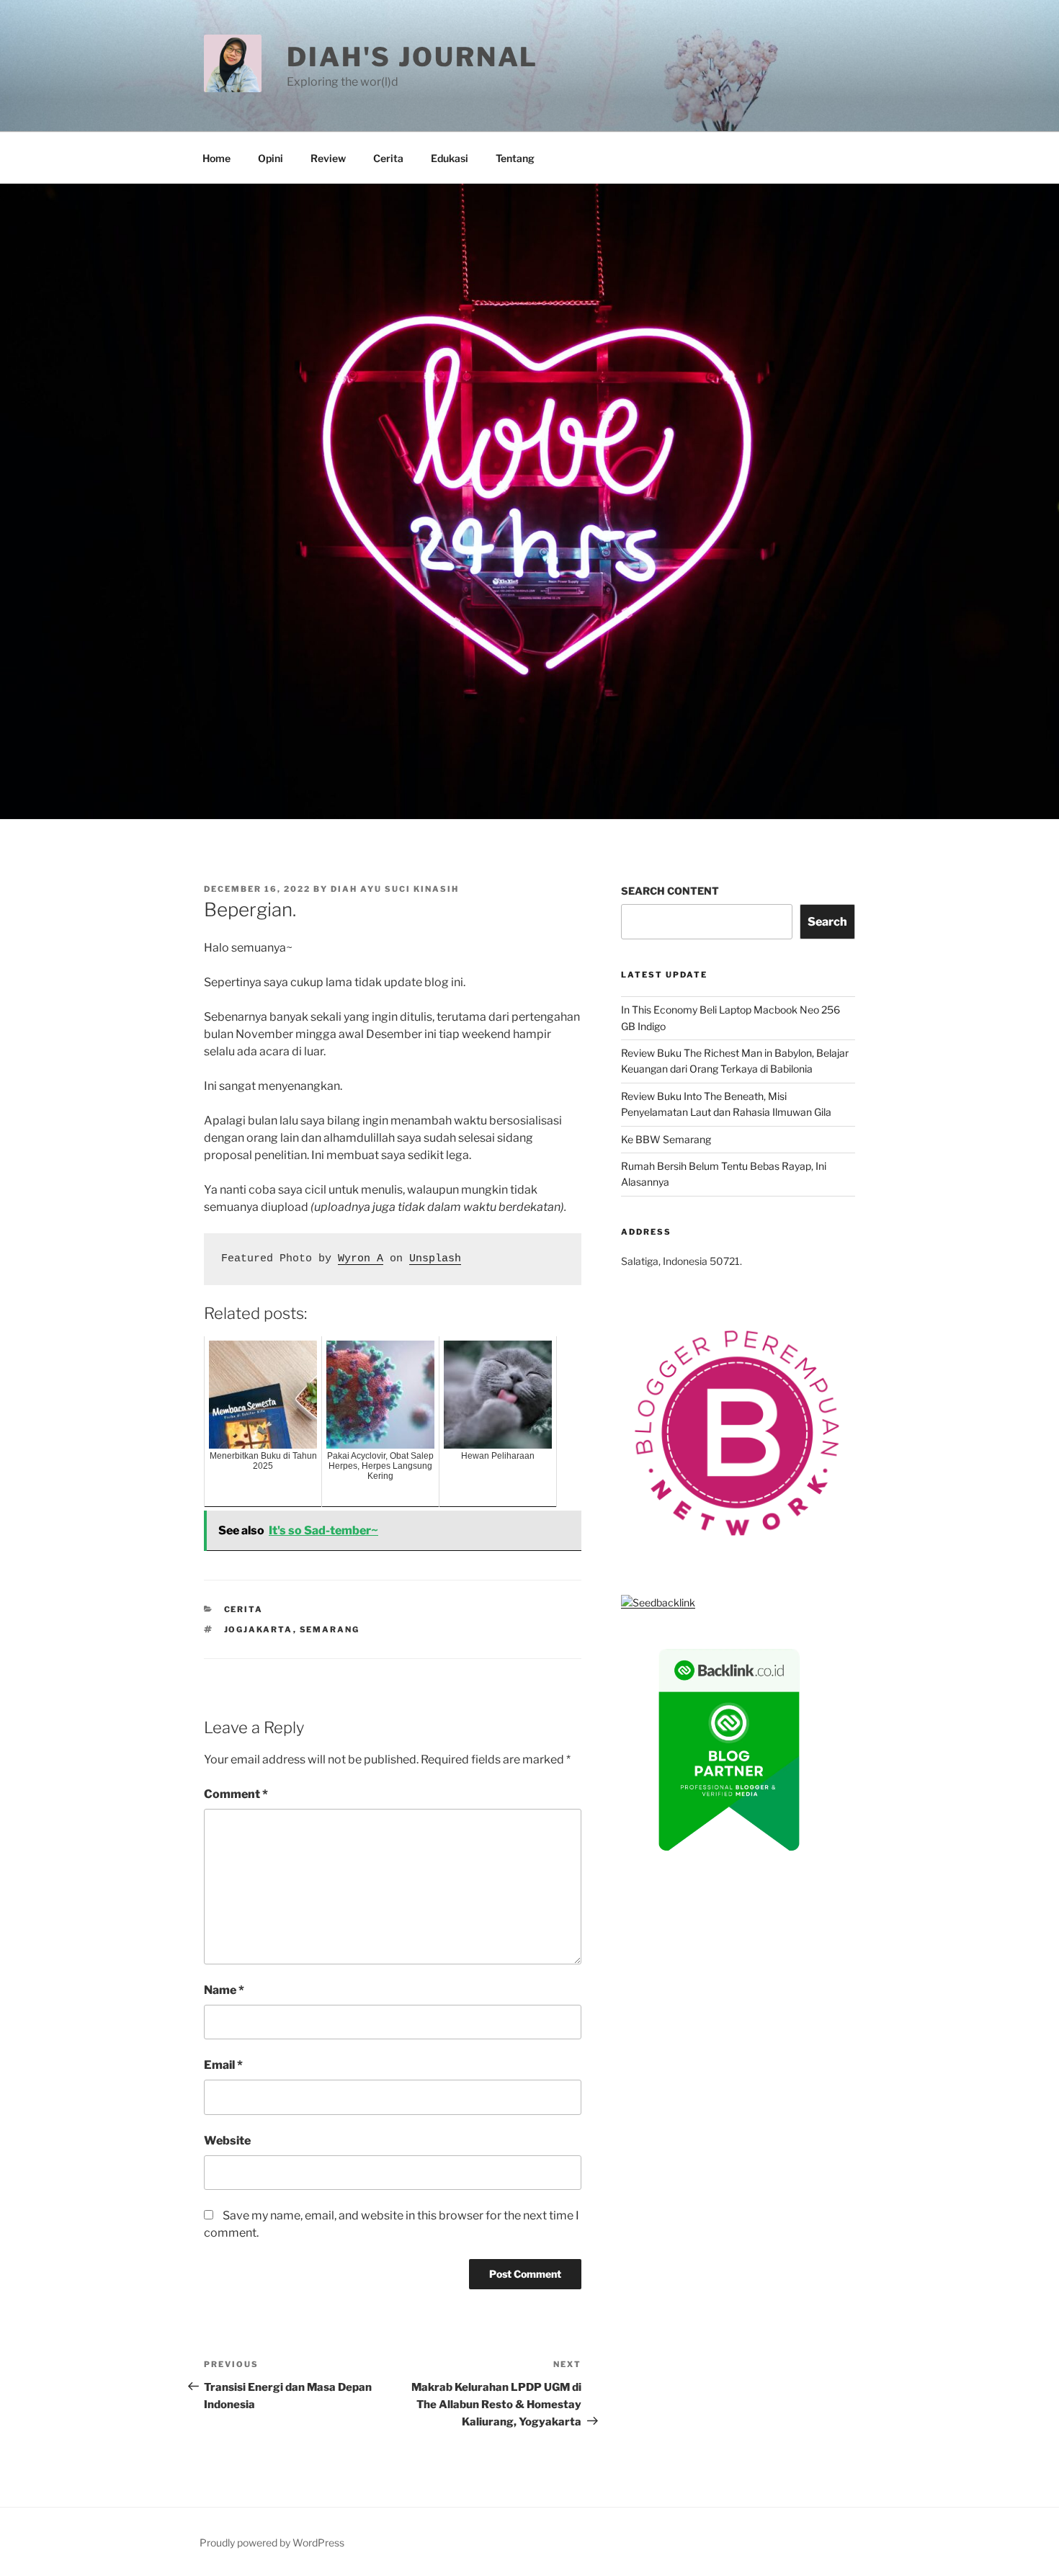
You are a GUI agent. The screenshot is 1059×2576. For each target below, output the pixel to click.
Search (827, 922)
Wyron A (361, 1259)
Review (328, 158)
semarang (330, 1629)
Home (216, 158)
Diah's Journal (412, 57)
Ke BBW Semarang (666, 1139)
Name (224, 1990)
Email (223, 2065)
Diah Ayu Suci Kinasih (395, 889)
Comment (236, 1794)
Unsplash (435, 1259)
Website (227, 2141)
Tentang (515, 158)
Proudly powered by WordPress (272, 2543)
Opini (271, 158)
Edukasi (450, 158)
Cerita (388, 158)
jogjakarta (259, 1629)
